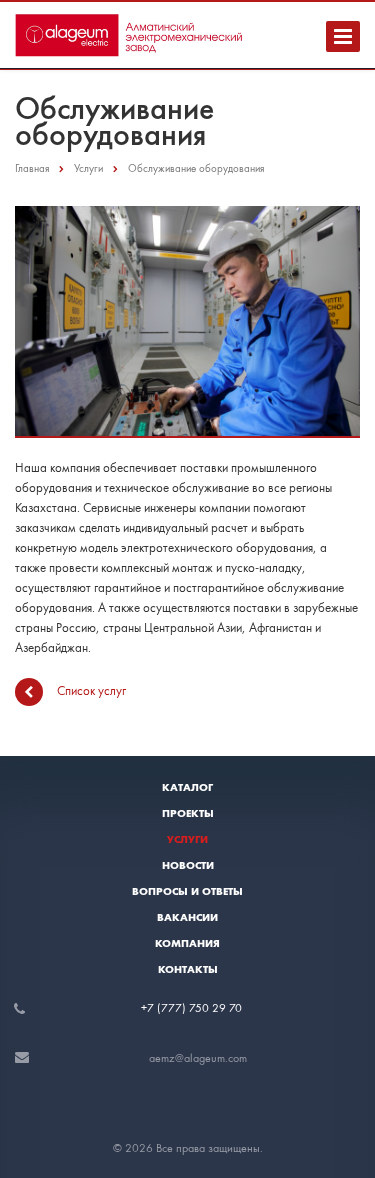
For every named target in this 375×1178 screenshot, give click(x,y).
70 (235, 1008)
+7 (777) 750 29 (185, 1008)
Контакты (188, 969)
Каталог (187, 787)
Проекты (188, 813)
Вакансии (187, 917)
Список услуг (91, 689)
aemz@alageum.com (198, 1058)
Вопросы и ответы (187, 891)
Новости (188, 865)
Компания (187, 943)
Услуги (187, 839)
